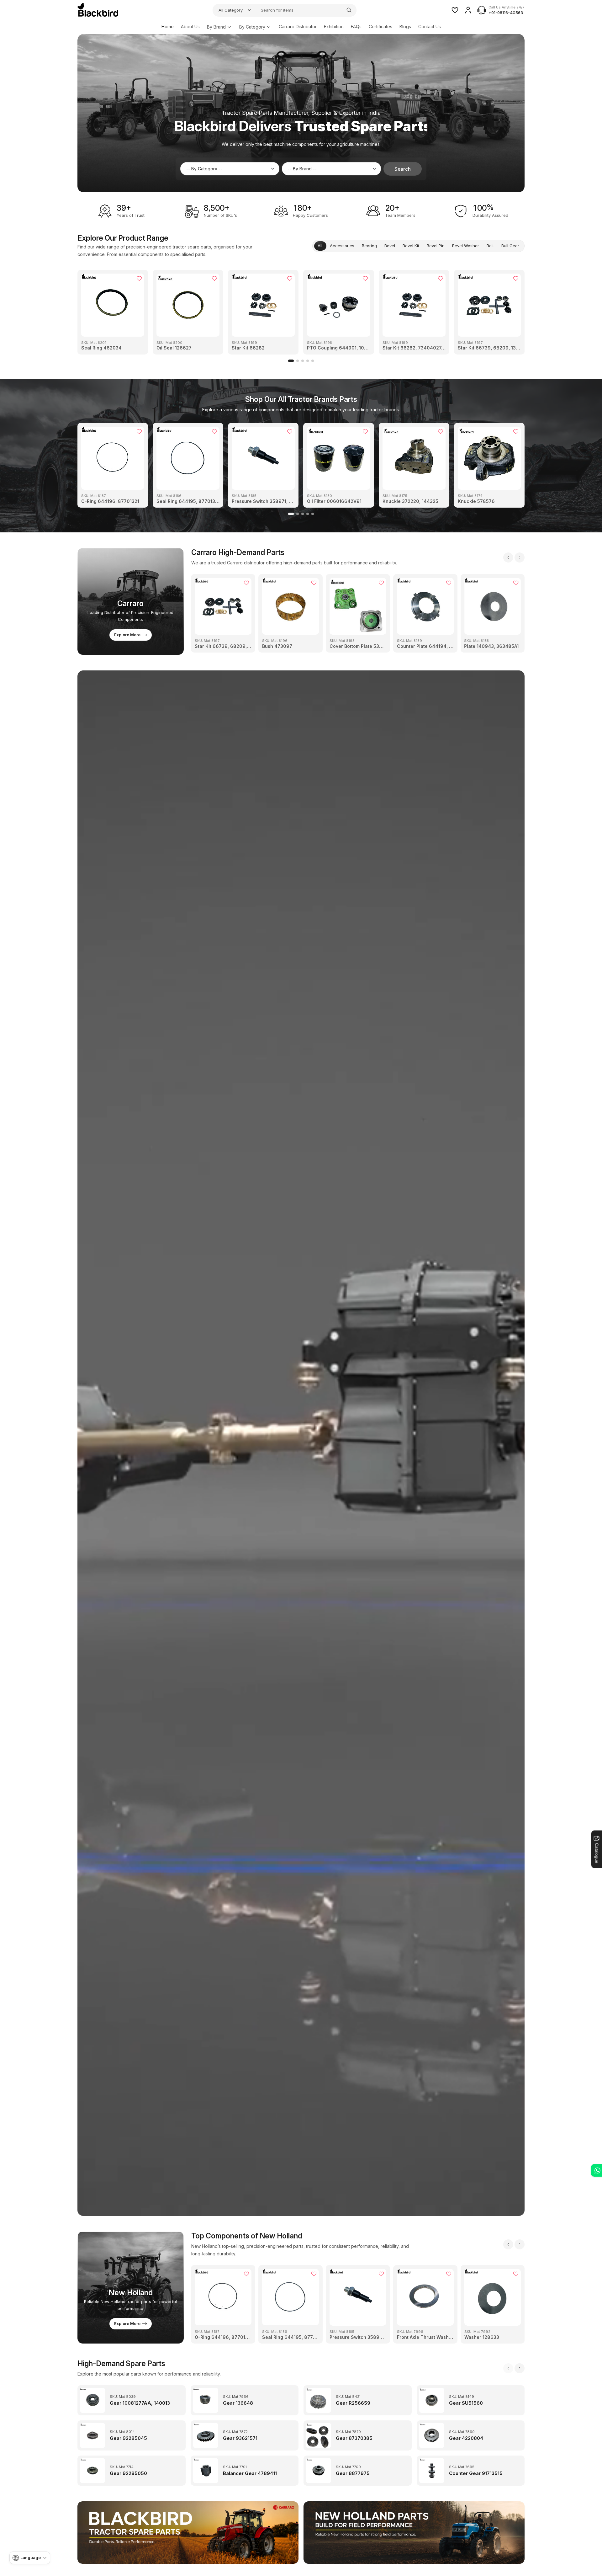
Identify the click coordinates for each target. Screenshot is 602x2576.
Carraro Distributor (298, 27)
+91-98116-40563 (506, 13)
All (320, 246)
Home (168, 27)
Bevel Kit (411, 246)
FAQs (356, 27)
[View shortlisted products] (455, 10)
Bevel (390, 246)
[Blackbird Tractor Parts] (188, 2533)
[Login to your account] (468, 10)
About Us (190, 27)
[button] (291, 361)
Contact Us (430, 27)
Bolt (490, 246)
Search (403, 169)
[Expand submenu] (229, 27)
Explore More (127, 635)
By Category (252, 27)
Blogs (405, 27)
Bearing (369, 246)
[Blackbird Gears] (98, 10)
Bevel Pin (436, 246)
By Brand (216, 27)
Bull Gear (510, 246)
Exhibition (334, 27)
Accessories (342, 246)
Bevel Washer (466, 246)
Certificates (380, 27)
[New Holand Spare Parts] (414, 2533)
